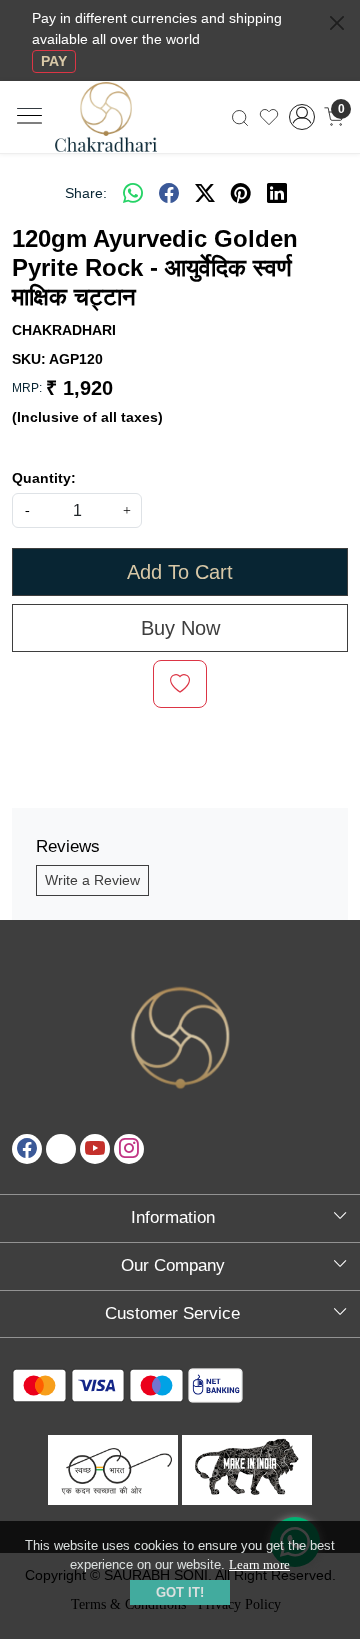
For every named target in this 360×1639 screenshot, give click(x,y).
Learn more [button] (259, 1564)
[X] (61, 1149)
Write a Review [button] (92, 880)
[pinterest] (241, 193)
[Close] (337, 23)
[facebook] (169, 193)
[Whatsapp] (133, 193)
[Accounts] (302, 117)
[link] (240, 117)
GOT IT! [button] (180, 1592)
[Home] (123, 128)
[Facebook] (27, 1149)
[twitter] (205, 193)
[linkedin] (277, 193)
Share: (86, 193)
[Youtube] (95, 1149)
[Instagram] (129, 1149)
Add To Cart (180, 572)
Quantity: (44, 478)
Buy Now (180, 628)
